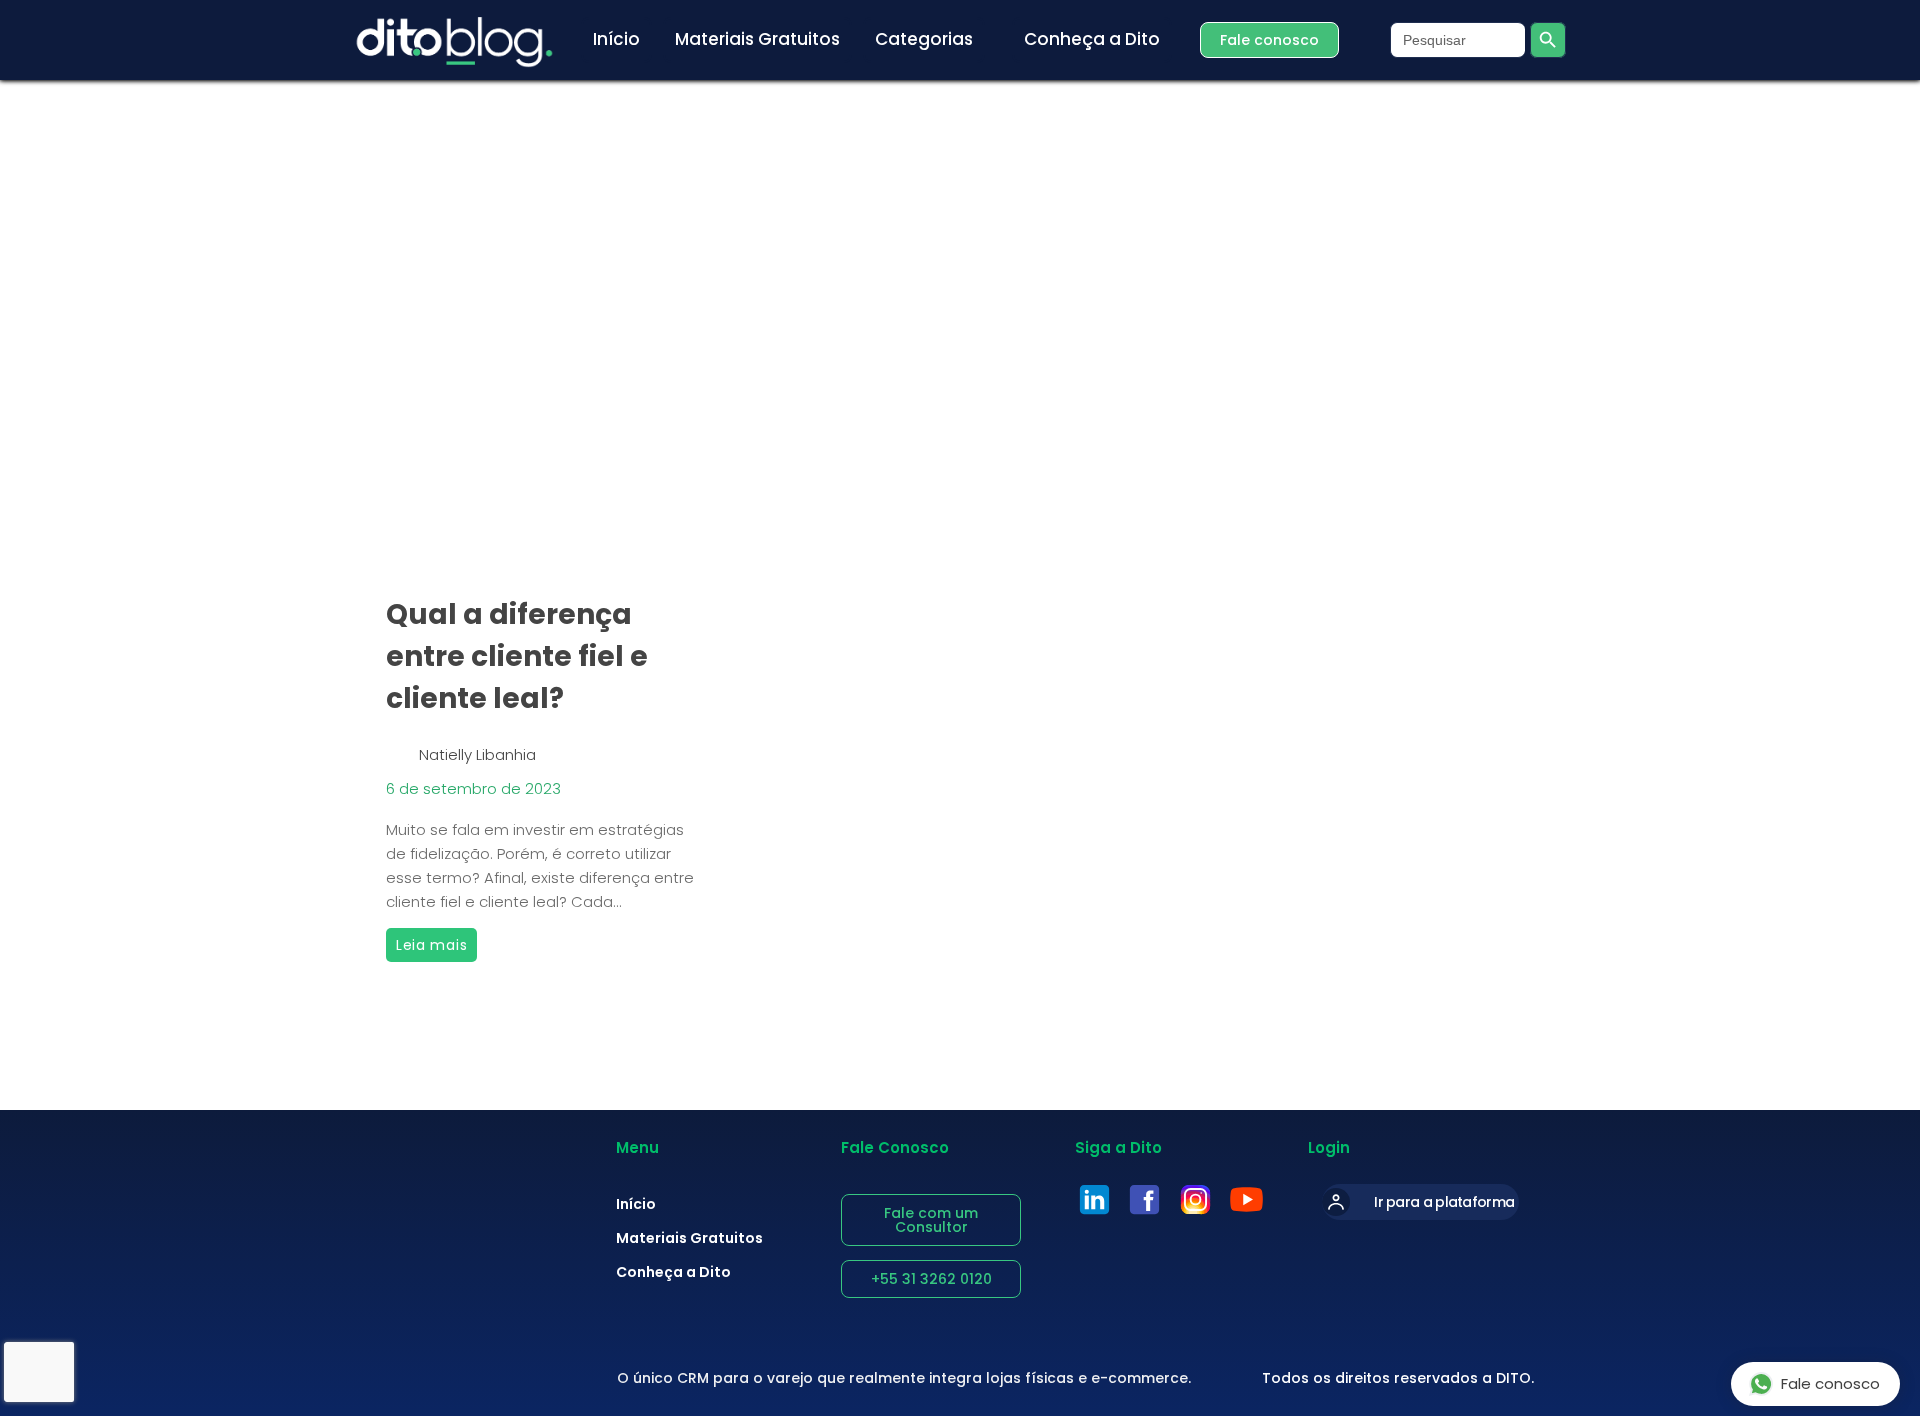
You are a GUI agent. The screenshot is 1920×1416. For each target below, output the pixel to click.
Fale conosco (1830, 1383)
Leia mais (436, 941)
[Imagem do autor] (398, 747)
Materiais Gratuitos (689, 1238)
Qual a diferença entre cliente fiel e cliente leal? (517, 656)
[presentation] (542, 436)
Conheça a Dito (673, 1272)
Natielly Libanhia (477, 754)
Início (636, 1204)
